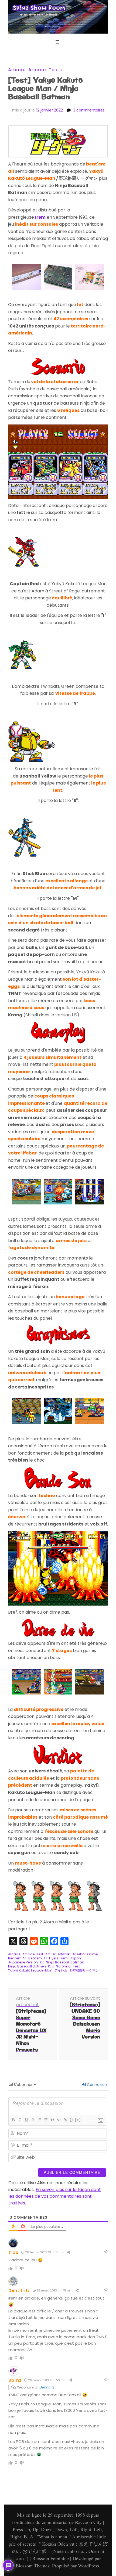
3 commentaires (89, 110)
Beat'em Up (38, 1958)
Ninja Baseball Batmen (27, 1966)
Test (76, 1966)
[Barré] (33, 2120)
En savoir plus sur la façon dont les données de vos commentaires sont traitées (55, 2196)
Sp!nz (15, 2380)
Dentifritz (19, 2291)
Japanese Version (23, 1962)
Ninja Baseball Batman (65, 1962)
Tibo (13, 2252)
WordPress (88, 2566)
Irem (64, 1958)
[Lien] (65, 2120)
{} (71, 2120)
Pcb (51, 1966)
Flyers (54, 1958)
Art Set (50, 1954)
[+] (78, 2120)
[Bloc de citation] (52, 2120)
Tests (55, 70)
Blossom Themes (33, 2566)
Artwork (64, 1954)
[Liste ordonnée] (39, 2120)
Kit (42, 1962)
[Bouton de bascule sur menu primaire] (58, 42)
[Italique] (20, 2120)
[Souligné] (26, 2120)
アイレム (61, 1970)
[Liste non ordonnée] (46, 2120)
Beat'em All (17, 1958)
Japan (75, 1958)
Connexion (96, 2085)
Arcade (17, 70)
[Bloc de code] (59, 2120)
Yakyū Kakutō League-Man (30, 1970)
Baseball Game (85, 1954)
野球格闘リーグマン (84, 1970)
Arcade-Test (33, 1954)
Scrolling (63, 1966)
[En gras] (13, 2120)
